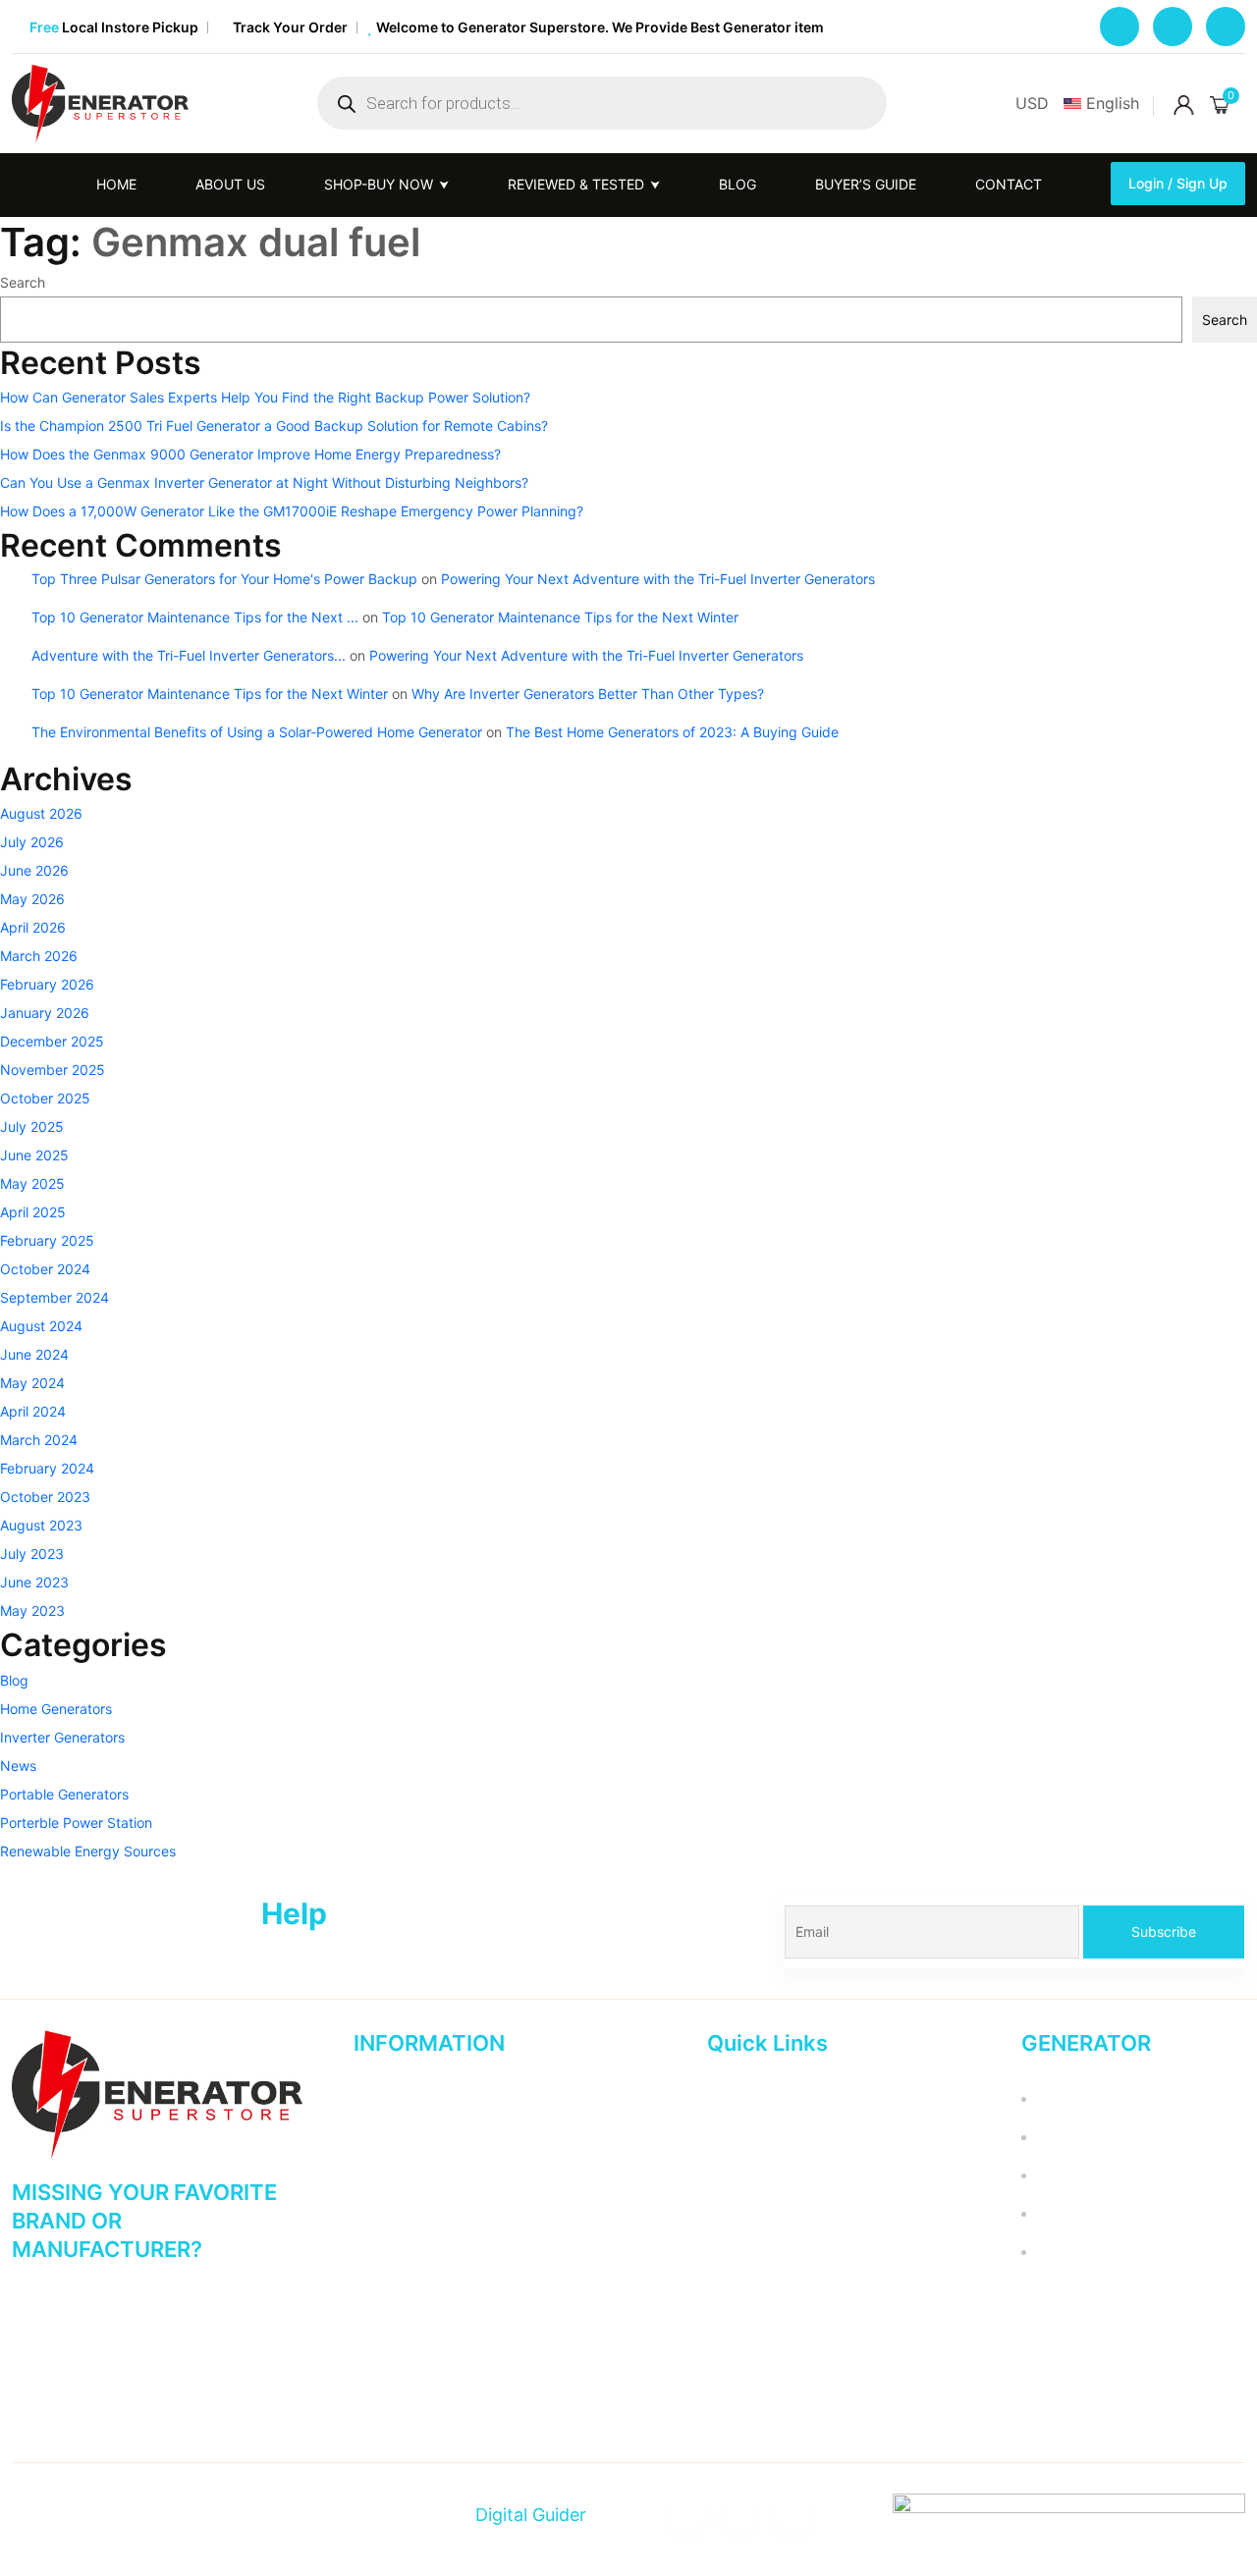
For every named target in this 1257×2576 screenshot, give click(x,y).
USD (1032, 103)
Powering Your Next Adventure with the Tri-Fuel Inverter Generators (658, 579)
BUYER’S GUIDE (864, 184)
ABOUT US (228, 184)
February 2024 (47, 1468)
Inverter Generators (62, 1737)
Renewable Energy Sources (88, 1851)
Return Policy (749, 2137)
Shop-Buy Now (402, 2252)
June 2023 (34, 1582)
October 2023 (45, 1497)
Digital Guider (528, 2515)
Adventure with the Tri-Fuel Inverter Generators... (189, 655)
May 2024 (32, 1383)
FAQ (720, 2252)
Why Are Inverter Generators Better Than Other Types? (588, 694)
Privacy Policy (752, 2213)
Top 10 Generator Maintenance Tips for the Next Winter (560, 617)
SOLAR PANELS (1084, 2252)
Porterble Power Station (76, 1823)
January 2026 (45, 1013)
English (1113, 103)
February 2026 (47, 984)
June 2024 (34, 1354)
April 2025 (33, 1212)
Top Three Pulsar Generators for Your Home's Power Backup (224, 579)
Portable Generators (64, 1794)
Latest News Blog (764, 2290)
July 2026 (32, 842)
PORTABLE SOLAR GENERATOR (1136, 2213)
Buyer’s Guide (397, 2290)
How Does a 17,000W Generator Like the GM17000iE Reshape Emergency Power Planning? (292, 511)
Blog (736, 184)
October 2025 (45, 1098)
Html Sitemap (397, 2328)
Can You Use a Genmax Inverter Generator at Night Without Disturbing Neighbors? (264, 483)
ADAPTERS (1068, 2137)
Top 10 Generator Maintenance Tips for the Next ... (195, 617)
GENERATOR (1074, 2175)
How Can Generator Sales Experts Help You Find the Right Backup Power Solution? (265, 397)
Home (114, 184)
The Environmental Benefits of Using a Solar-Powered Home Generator (257, 732)
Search (23, 282)
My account (745, 2098)
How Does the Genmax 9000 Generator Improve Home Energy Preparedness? (250, 454)
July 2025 (32, 1127)
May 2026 (32, 899)
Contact (1007, 184)
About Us (383, 2137)
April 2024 (33, 1411)
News (18, 1766)
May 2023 (32, 1610)
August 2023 (41, 1525)
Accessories (1071, 2098)
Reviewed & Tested (415, 2175)
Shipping (736, 2328)
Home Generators (56, 1709)
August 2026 (41, 813)
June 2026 (34, 870)
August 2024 (41, 1326)
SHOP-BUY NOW (377, 184)
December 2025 (52, 1041)
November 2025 (53, 1070)
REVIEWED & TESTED (574, 184)
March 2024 (39, 1440)
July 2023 (32, 1554)
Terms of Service (761, 2175)
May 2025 (32, 1183)
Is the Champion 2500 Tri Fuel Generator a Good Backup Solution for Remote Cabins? (274, 426)
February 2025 (47, 1240)
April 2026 (33, 927)
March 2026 (39, 956)
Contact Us (389, 2213)
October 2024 (45, 1269)
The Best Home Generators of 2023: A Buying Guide (672, 732)
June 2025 (34, 1155)
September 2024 (55, 1297)
